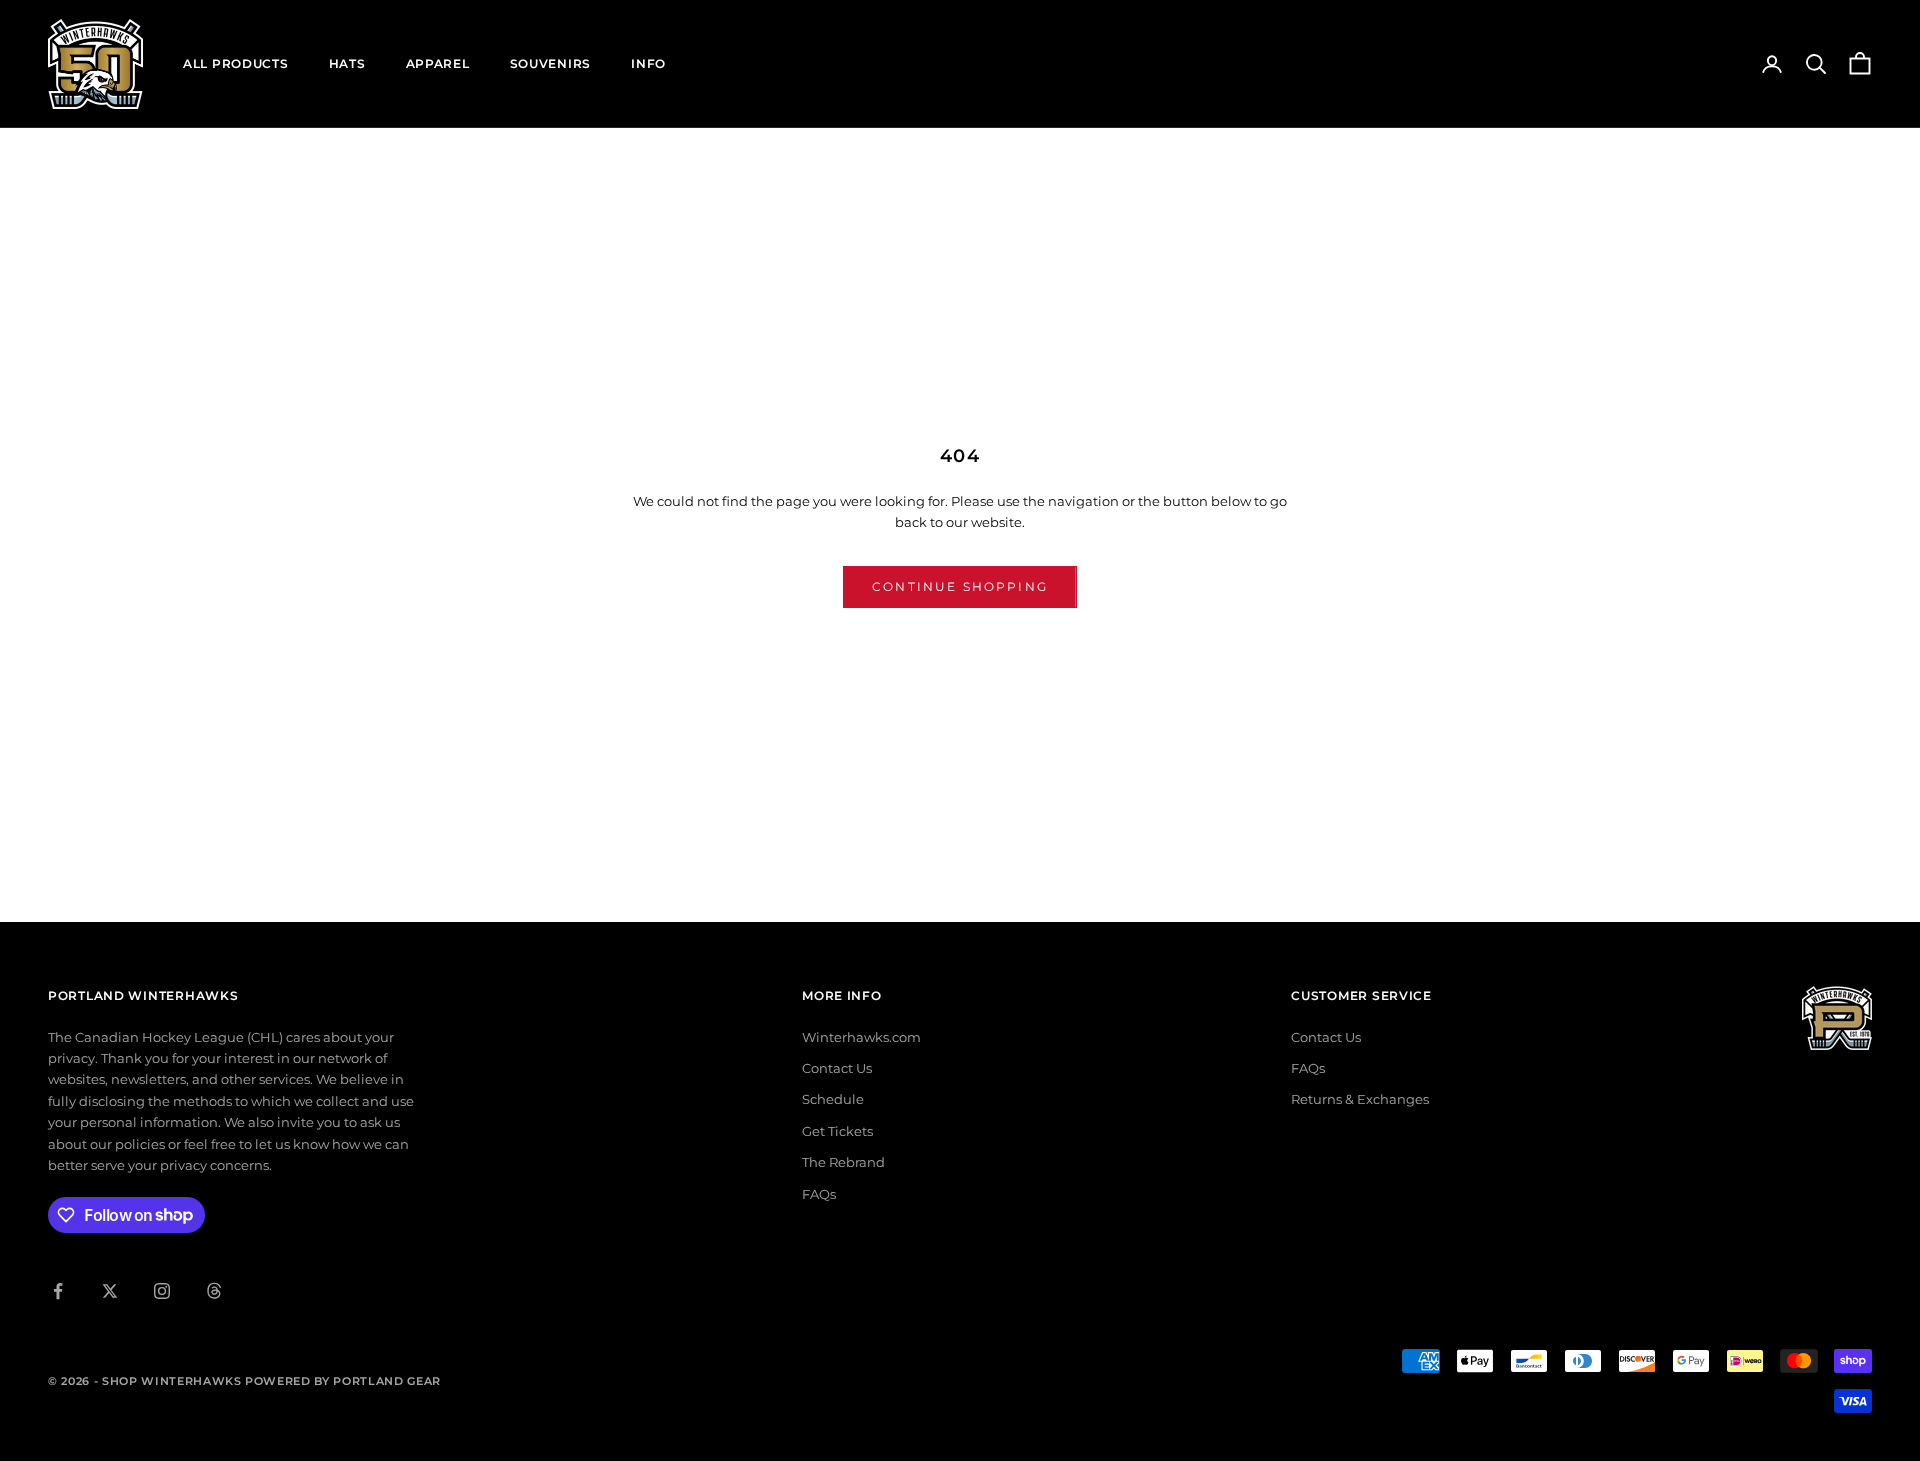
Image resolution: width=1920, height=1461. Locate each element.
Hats (347, 63)
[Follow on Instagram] (162, 1291)
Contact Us (837, 1068)
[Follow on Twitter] (110, 1291)
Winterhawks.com (861, 1037)
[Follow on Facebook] (58, 1291)
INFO (648, 63)
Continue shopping (960, 586)
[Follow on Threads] (214, 1291)
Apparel (438, 63)
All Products (236, 63)
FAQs (819, 1194)
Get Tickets (837, 1131)
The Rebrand (843, 1162)
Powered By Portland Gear (343, 1381)
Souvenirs (550, 63)
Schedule (833, 1099)
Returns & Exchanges (1360, 1099)
